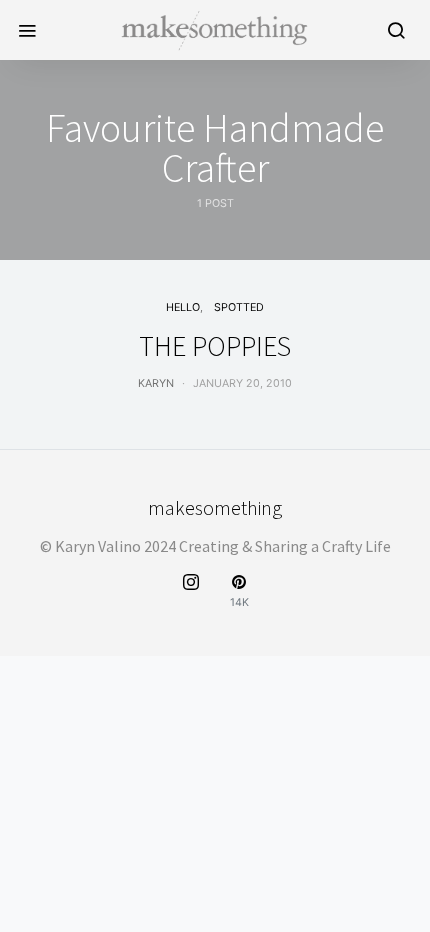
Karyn (156, 383)
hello (183, 307)
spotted (239, 307)
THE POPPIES (215, 346)
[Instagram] (191, 591)
